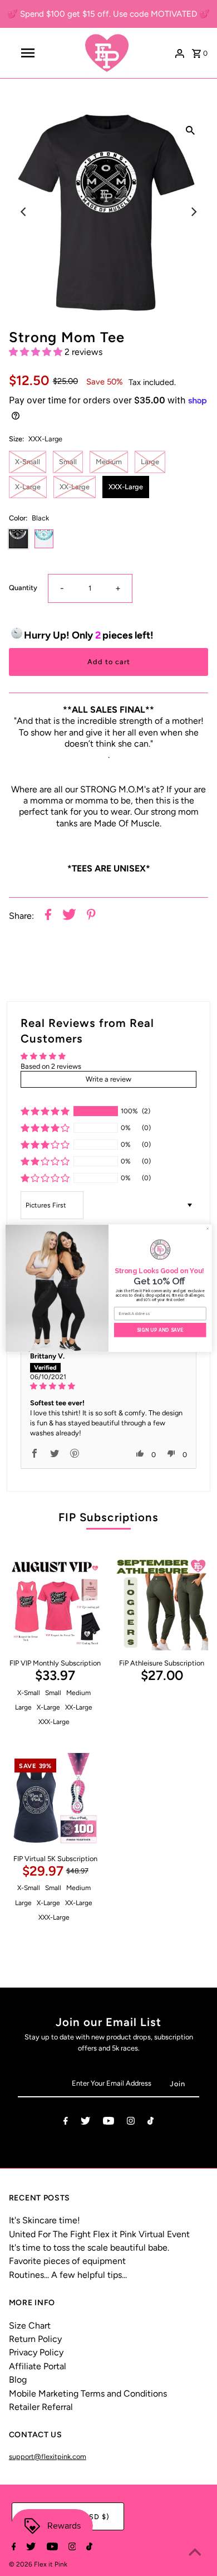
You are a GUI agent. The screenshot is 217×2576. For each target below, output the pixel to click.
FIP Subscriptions (108, 1517)
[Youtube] (108, 2123)
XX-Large (75, 487)
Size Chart (30, 2326)
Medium (109, 462)
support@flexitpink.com (48, 2456)
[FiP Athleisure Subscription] (162, 1604)
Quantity (23, 588)
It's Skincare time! (45, 2220)
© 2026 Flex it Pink (38, 2564)
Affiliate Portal (38, 2366)
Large (150, 462)
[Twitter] (85, 2123)
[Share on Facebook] (48, 916)
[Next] (193, 212)
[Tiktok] (151, 2123)
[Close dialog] (208, 1228)
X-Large (28, 487)
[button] (37, 352)
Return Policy (35, 2339)
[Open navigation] (28, 53)
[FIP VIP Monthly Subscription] (55, 1604)
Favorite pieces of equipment (67, 2261)
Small (68, 462)
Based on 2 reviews (51, 1066)
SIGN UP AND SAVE (160, 1330)
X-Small (28, 462)
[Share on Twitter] (69, 916)
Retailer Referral (41, 2407)
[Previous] (24, 212)
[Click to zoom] (190, 130)
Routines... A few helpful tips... (68, 2275)
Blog (18, 2380)
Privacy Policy (36, 2352)
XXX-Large (126, 487)
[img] (109, 1386)
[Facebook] (66, 2123)
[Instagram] (131, 2123)
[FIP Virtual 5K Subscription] (55, 1800)
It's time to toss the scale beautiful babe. (89, 2248)
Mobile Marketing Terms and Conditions (88, 2394)
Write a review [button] (108, 1079)
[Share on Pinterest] (91, 916)
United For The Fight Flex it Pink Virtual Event (99, 2234)
